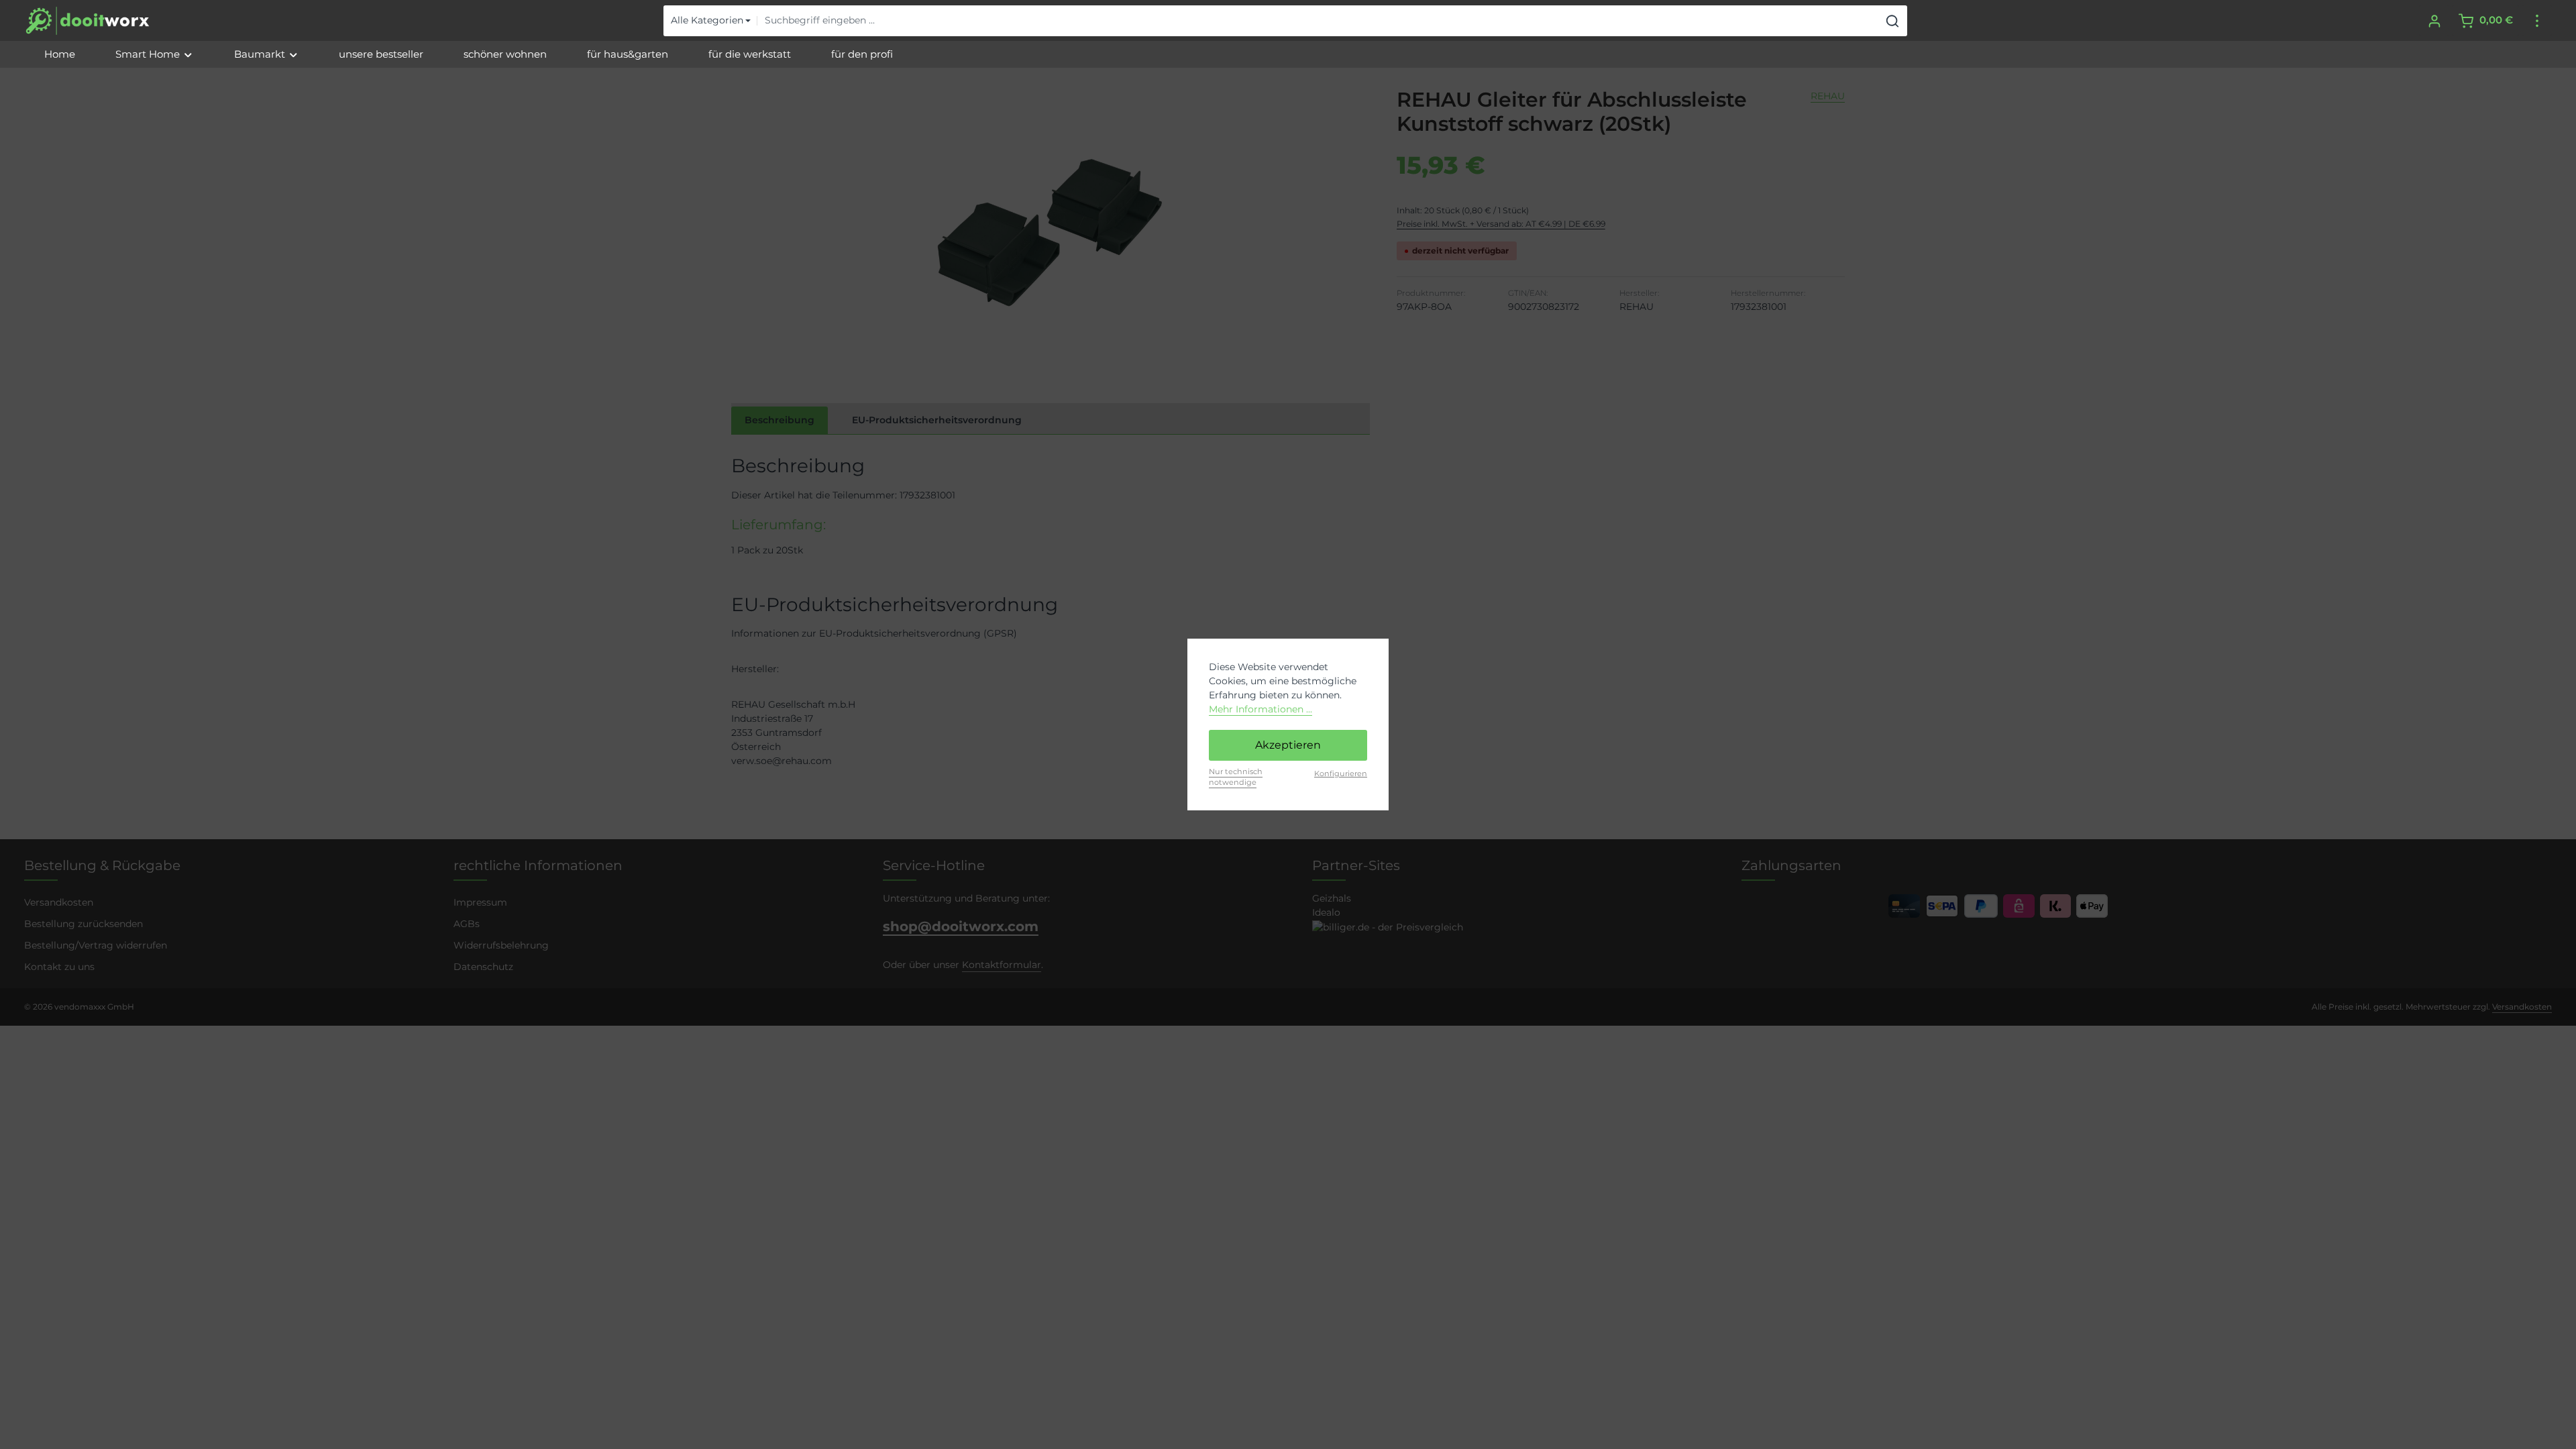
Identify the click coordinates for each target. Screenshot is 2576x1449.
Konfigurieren (1341, 773)
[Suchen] (1893, 21)
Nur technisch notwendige (1236, 777)
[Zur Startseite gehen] (88, 21)
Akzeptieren (1288, 745)
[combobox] (1318, 21)
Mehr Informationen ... (1260, 709)
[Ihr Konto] (2434, 20)
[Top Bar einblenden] (2537, 20)
